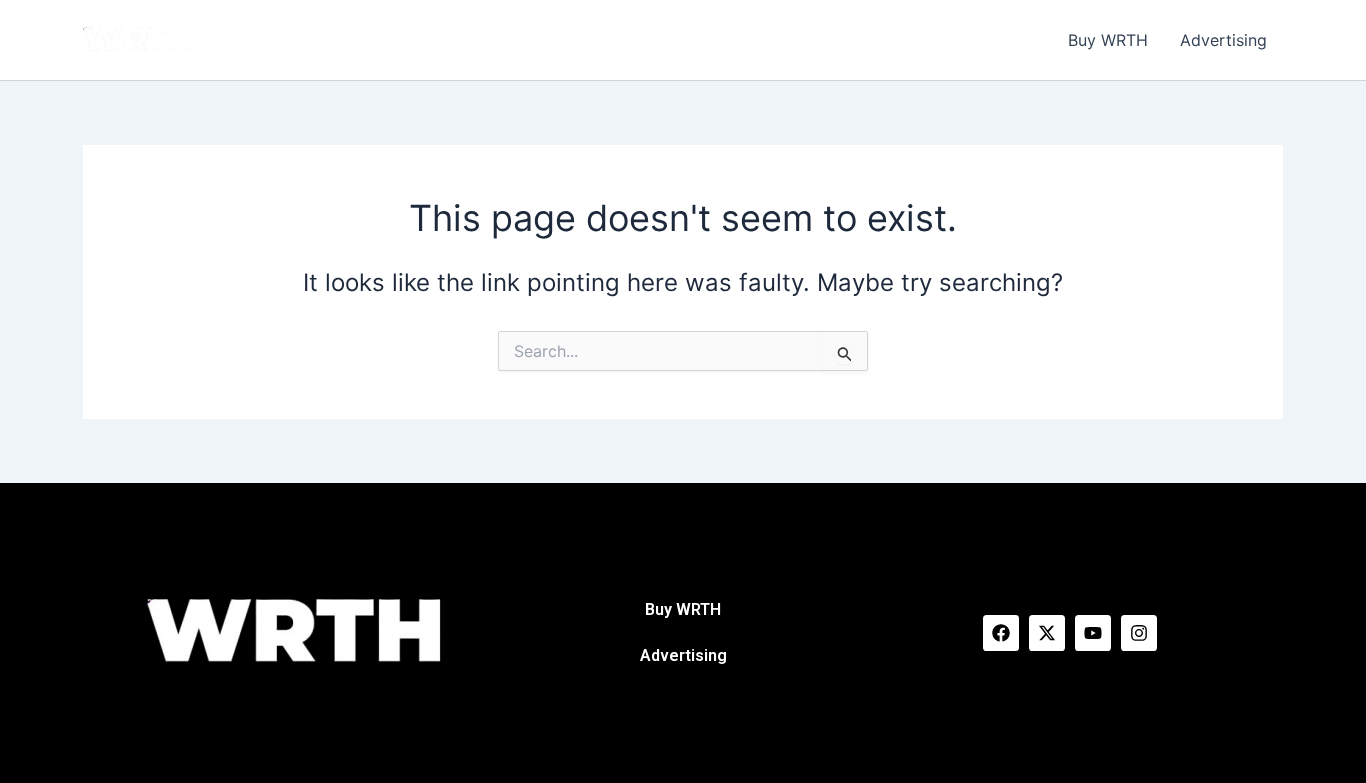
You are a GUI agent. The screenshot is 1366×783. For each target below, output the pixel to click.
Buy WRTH (1108, 40)
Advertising (1223, 40)
